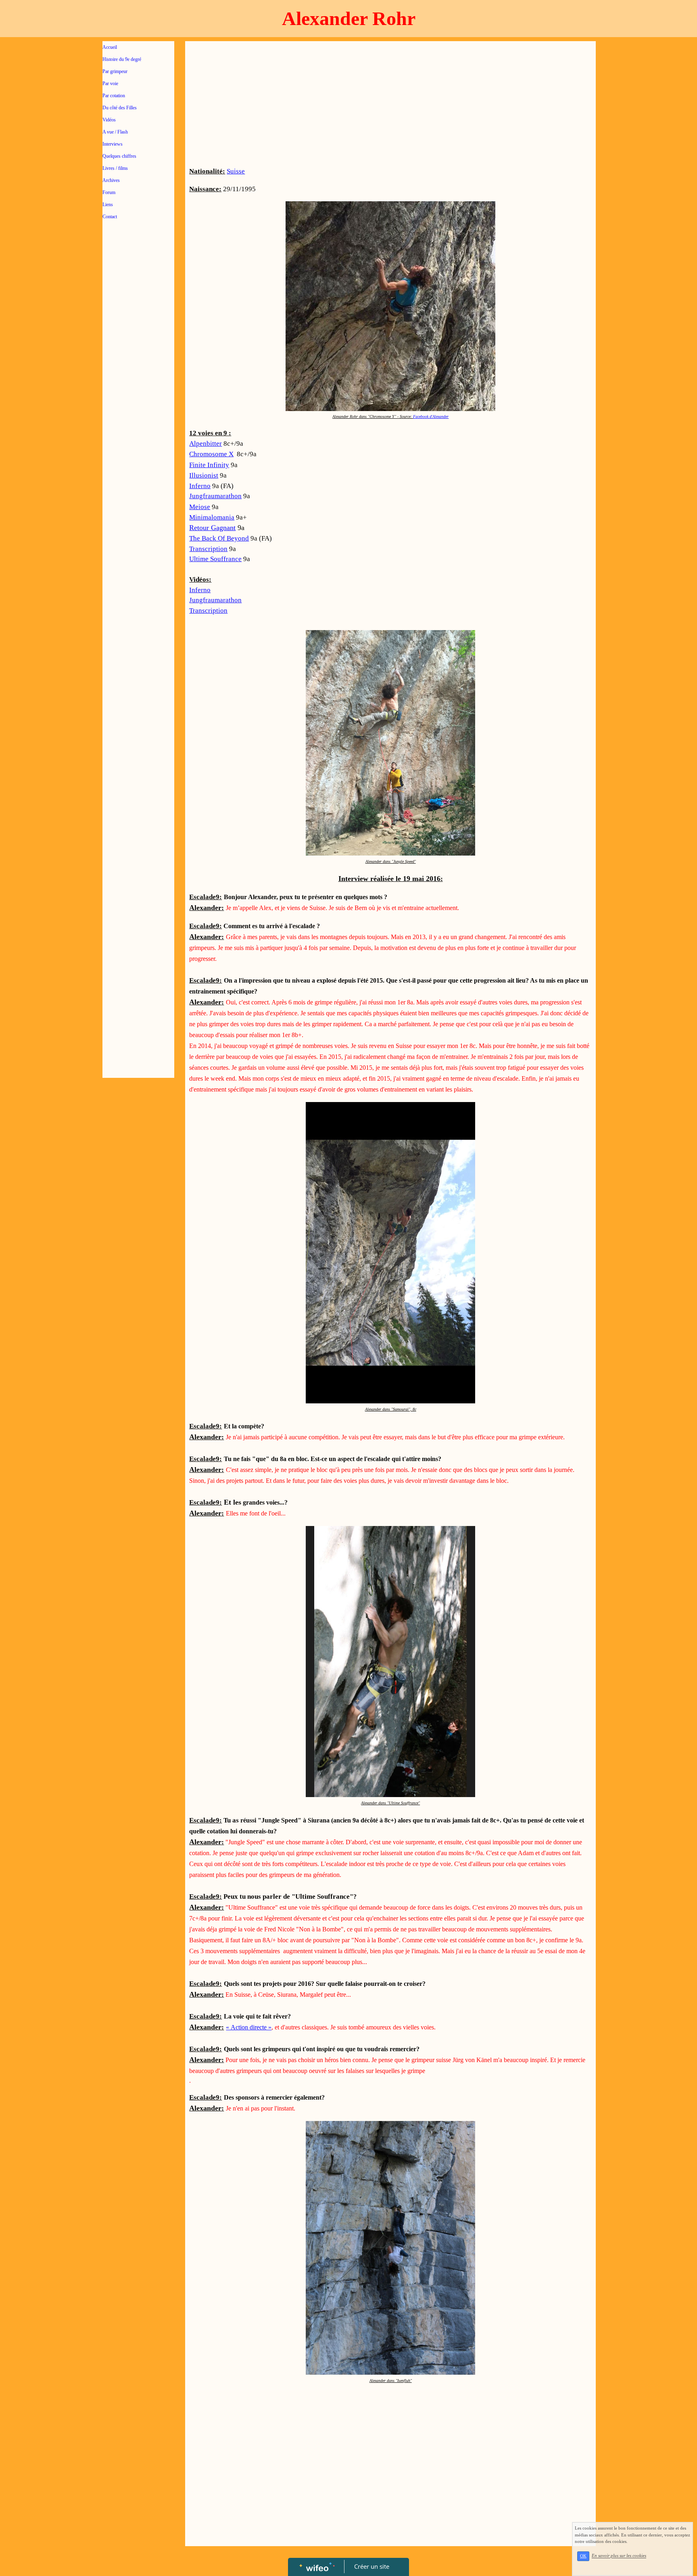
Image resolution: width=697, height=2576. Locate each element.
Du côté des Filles (120, 108)
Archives (111, 180)
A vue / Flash (115, 132)
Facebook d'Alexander (431, 416)
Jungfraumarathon (215, 496)
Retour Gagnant (212, 528)
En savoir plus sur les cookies (619, 2556)
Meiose (200, 507)
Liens (108, 205)
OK (583, 2556)
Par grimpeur (115, 71)
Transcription (208, 549)
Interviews (113, 144)
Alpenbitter (206, 444)
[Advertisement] (138, 388)
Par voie (110, 84)
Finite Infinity (209, 465)
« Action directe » (249, 2027)
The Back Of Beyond (219, 538)
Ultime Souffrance (215, 559)
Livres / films (115, 168)
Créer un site (372, 2566)
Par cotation (114, 96)
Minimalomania (212, 517)
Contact (110, 217)
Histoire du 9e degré (122, 59)
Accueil (110, 47)
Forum (109, 192)
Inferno (200, 486)
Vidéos (109, 120)
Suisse (236, 171)
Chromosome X (211, 454)
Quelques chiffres (119, 156)
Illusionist (204, 475)
